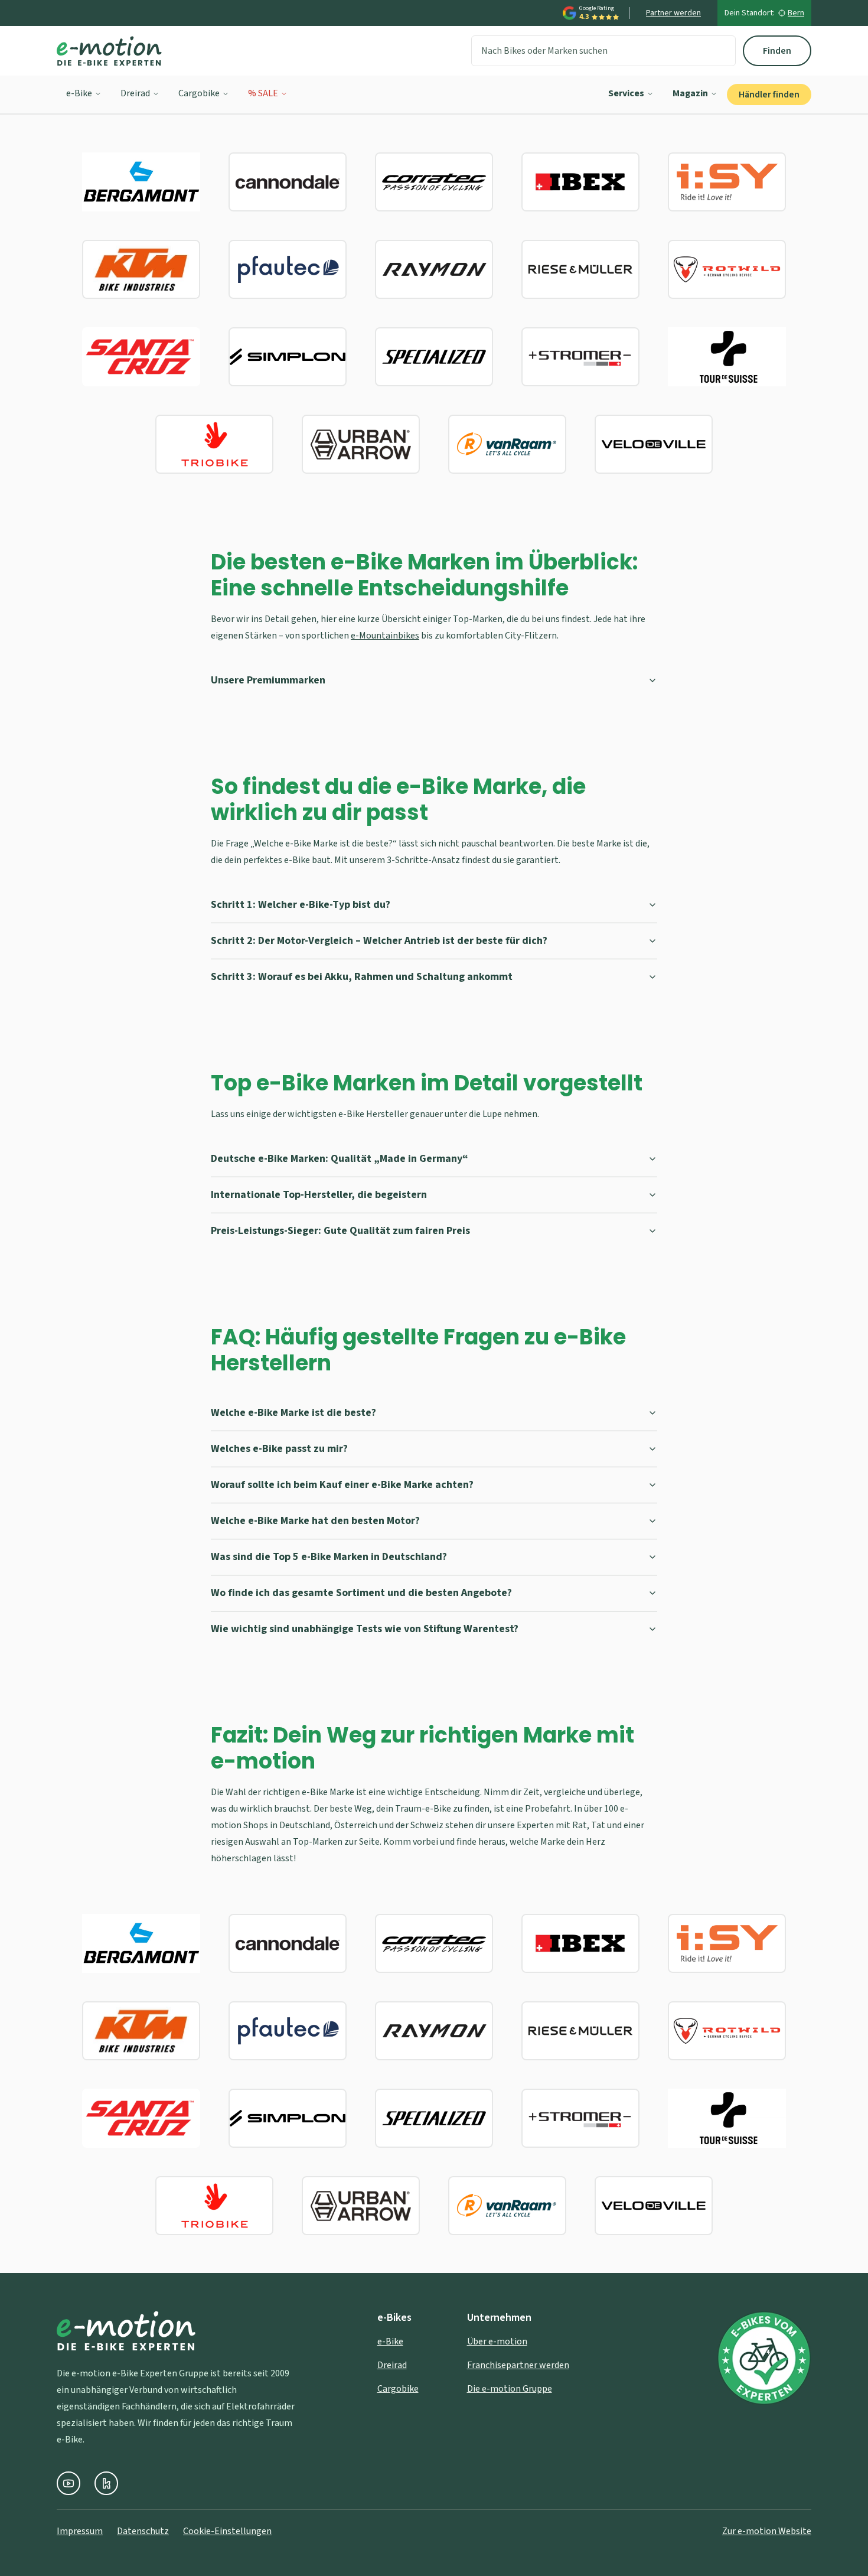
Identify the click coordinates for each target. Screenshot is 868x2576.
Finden (777, 51)
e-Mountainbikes (385, 636)
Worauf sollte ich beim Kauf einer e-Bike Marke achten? (342, 1485)
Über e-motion (497, 2341)
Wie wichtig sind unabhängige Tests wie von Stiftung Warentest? (365, 1629)
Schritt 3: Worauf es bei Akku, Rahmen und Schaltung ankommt (362, 977)
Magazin (690, 93)
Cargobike (199, 93)
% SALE (263, 93)
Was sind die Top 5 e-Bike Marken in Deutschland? (329, 1557)
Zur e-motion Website (767, 2531)
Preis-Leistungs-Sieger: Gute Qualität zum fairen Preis (340, 1231)
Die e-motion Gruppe (510, 2389)
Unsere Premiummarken (268, 680)
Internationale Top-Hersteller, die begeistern (319, 1195)
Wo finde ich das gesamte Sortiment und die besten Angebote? (361, 1593)
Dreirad (135, 93)
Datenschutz (143, 2531)
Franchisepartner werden (518, 2365)
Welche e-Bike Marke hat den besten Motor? (315, 1521)
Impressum (80, 2531)
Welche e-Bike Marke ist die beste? (293, 1413)
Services (626, 93)
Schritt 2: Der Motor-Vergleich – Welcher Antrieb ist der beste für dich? (379, 941)
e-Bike (79, 93)
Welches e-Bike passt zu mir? (279, 1449)
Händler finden (769, 95)
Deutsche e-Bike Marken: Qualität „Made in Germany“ (340, 1159)
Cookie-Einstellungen (227, 2531)
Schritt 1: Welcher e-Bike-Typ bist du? (301, 905)
